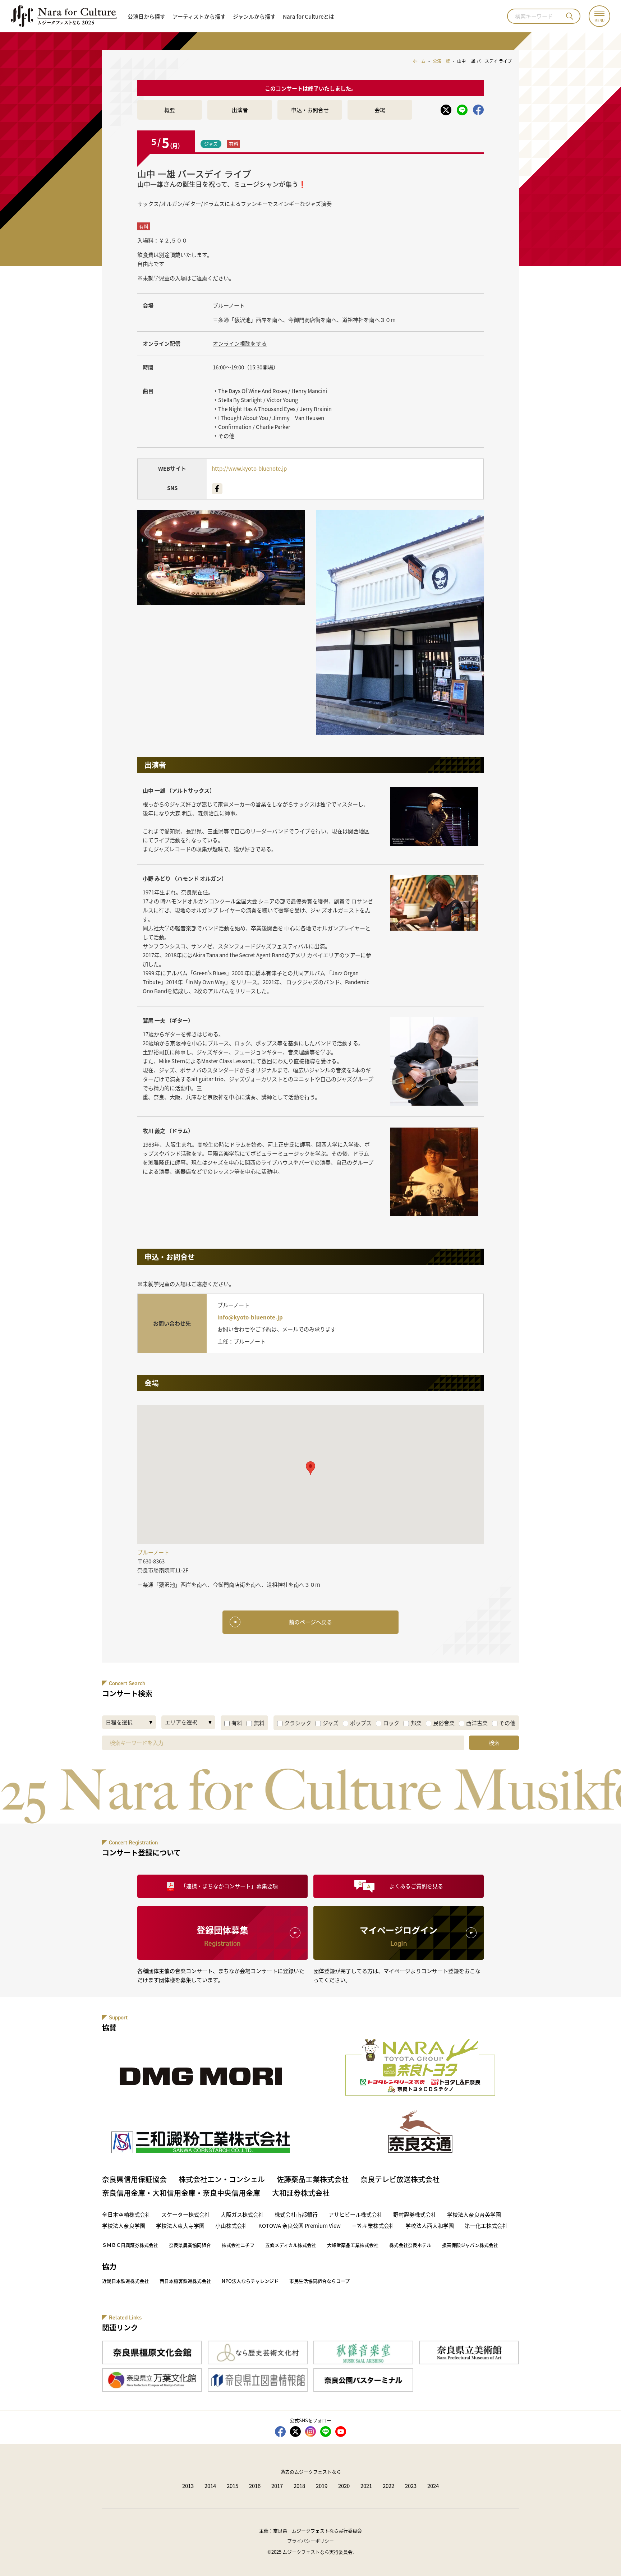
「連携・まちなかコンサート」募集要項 (229, 1886)
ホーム (419, 61)
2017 (277, 2486)
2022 (388, 2486)
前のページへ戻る (310, 1622)
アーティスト (199, 16)
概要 (170, 110)
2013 (188, 2486)
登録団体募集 (222, 1936)
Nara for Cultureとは (309, 16)
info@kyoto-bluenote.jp (250, 1317)
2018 (299, 2486)
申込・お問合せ (310, 110)
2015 (233, 2486)
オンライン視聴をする (240, 343)
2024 (433, 2486)
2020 (344, 2486)
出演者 (240, 110)
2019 (322, 2486)
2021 (366, 2486)
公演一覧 (441, 61)
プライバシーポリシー (310, 2541)
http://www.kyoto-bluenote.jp (249, 468)
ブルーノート (229, 305)
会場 (380, 110)
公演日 (146, 16)
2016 (255, 2486)
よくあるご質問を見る (416, 1886)
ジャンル (254, 16)
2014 (210, 2486)
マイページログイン (399, 1936)
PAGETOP (600, 2555)
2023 (411, 2486)
